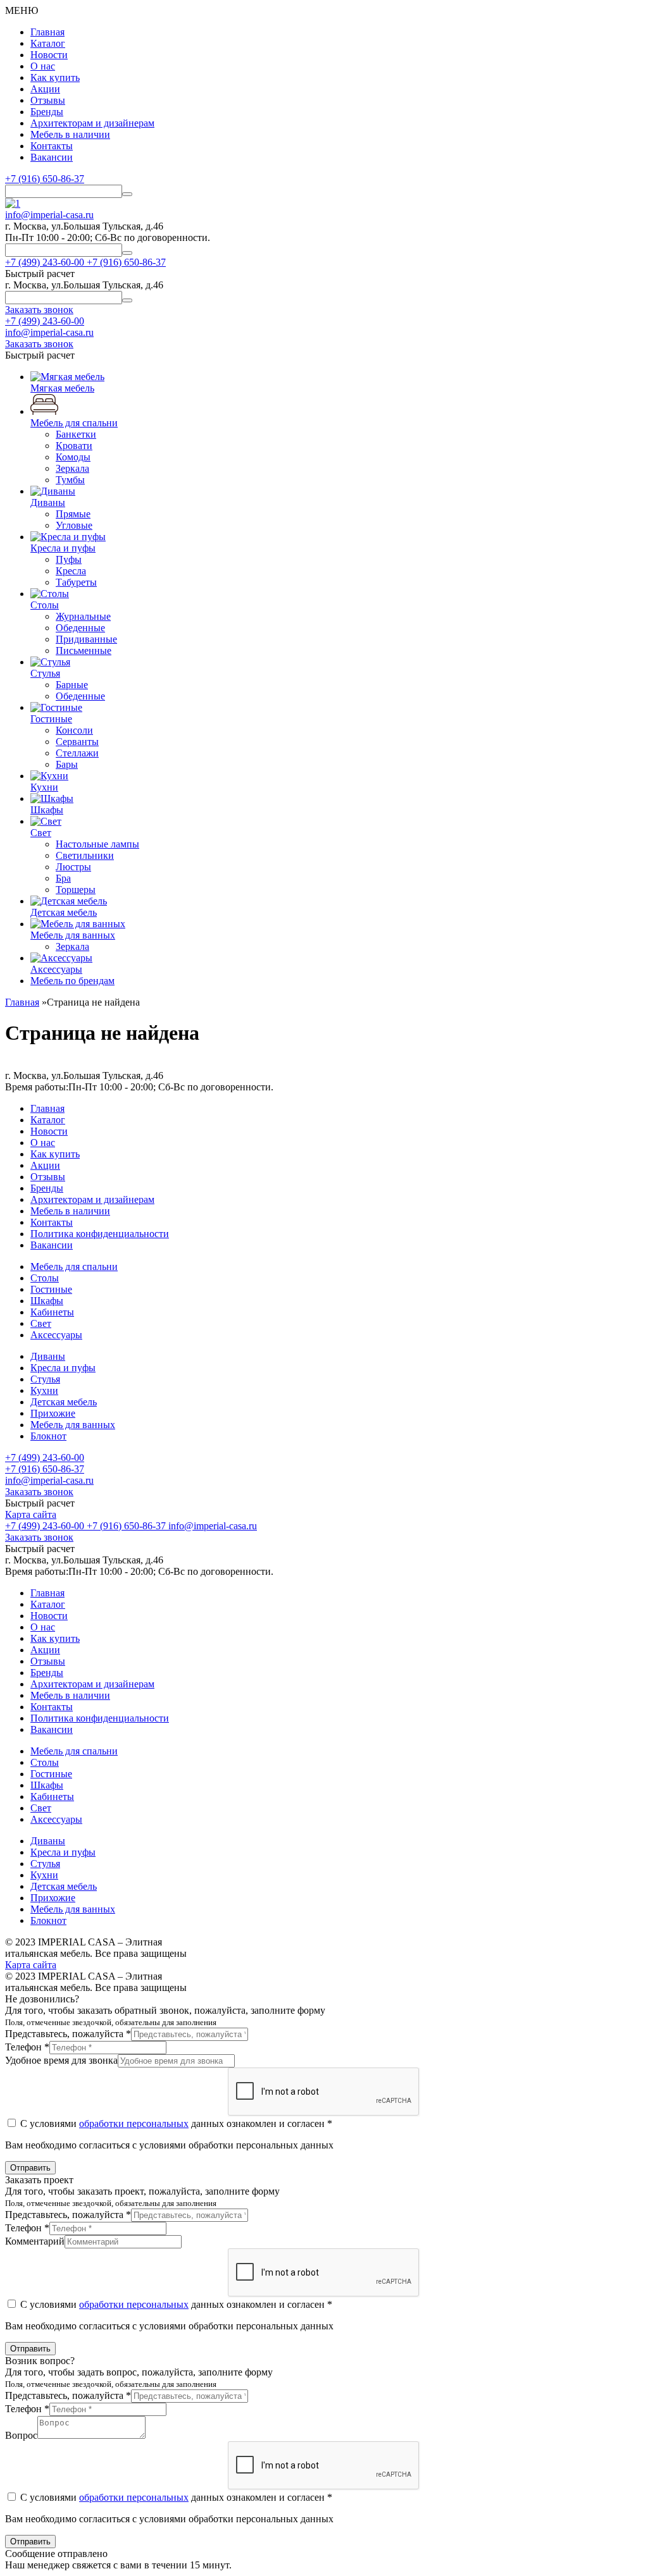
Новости (49, 55)
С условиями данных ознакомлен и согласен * (175, 2123)
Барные (72, 685)
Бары (67, 764)
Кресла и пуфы (63, 1368)
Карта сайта (31, 1514)
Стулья (45, 1379)
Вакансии (52, 157)
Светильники (85, 855)
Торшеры (76, 890)
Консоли (74, 730)
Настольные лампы (97, 844)
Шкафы (47, 1301)
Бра (63, 878)
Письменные (84, 650)
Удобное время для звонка (61, 2060)
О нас (43, 66)
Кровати (74, 446)
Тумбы (70, 480)
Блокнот (48, 1436)
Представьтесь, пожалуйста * (68, 2034)
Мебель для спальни (74, 1266)
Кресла (71, 571)
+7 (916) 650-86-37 (45, 179)
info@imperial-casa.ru (49, 215)
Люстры (73, 867)
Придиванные (86, 639)
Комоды (73, 457)
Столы (45, 1278)
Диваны (48, 1356)
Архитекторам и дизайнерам (92, 123)
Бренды (47, 112)
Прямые (73, 514)
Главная (47, 32)
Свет (41, 1323)
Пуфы (69, 559)
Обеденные (80, 628)
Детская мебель (64, 1402)
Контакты (52, 146)
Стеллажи (77, 753)
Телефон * (27, 2047)
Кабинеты (52, 1312)
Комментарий (35, 2241)
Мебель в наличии (70, 134)
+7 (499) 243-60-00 (45, 321)
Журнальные (83, 616)
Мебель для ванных (73, 1425)
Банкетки (76, 434)
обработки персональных (134, 2123)
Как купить (55, 77)
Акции (45, 89)
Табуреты (76, 582)
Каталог (48, 43)
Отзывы (48, 100)
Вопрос (21, 2435)
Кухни (44, 1390)
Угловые (74, 525)
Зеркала (72, 468)
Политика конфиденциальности (100, 1234)
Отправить (30, 2168)
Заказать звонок (39, 1492)
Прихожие (53, 1413)
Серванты (77, 742)
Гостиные (51, 1289)
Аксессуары (56, 1335)
